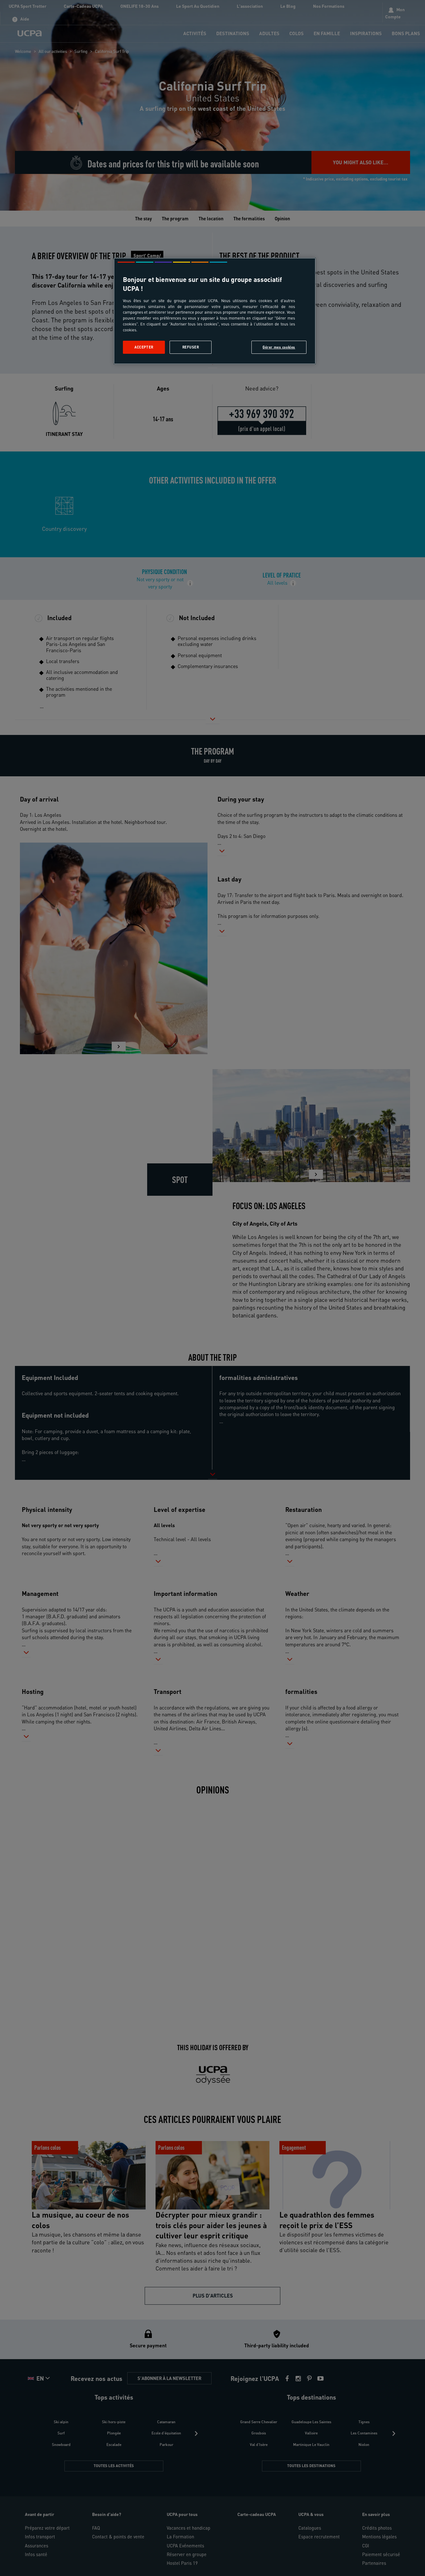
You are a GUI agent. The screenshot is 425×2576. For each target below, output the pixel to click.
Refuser (191, 347)
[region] (215, 311)
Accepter (144, 347)
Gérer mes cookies (279, 347)
